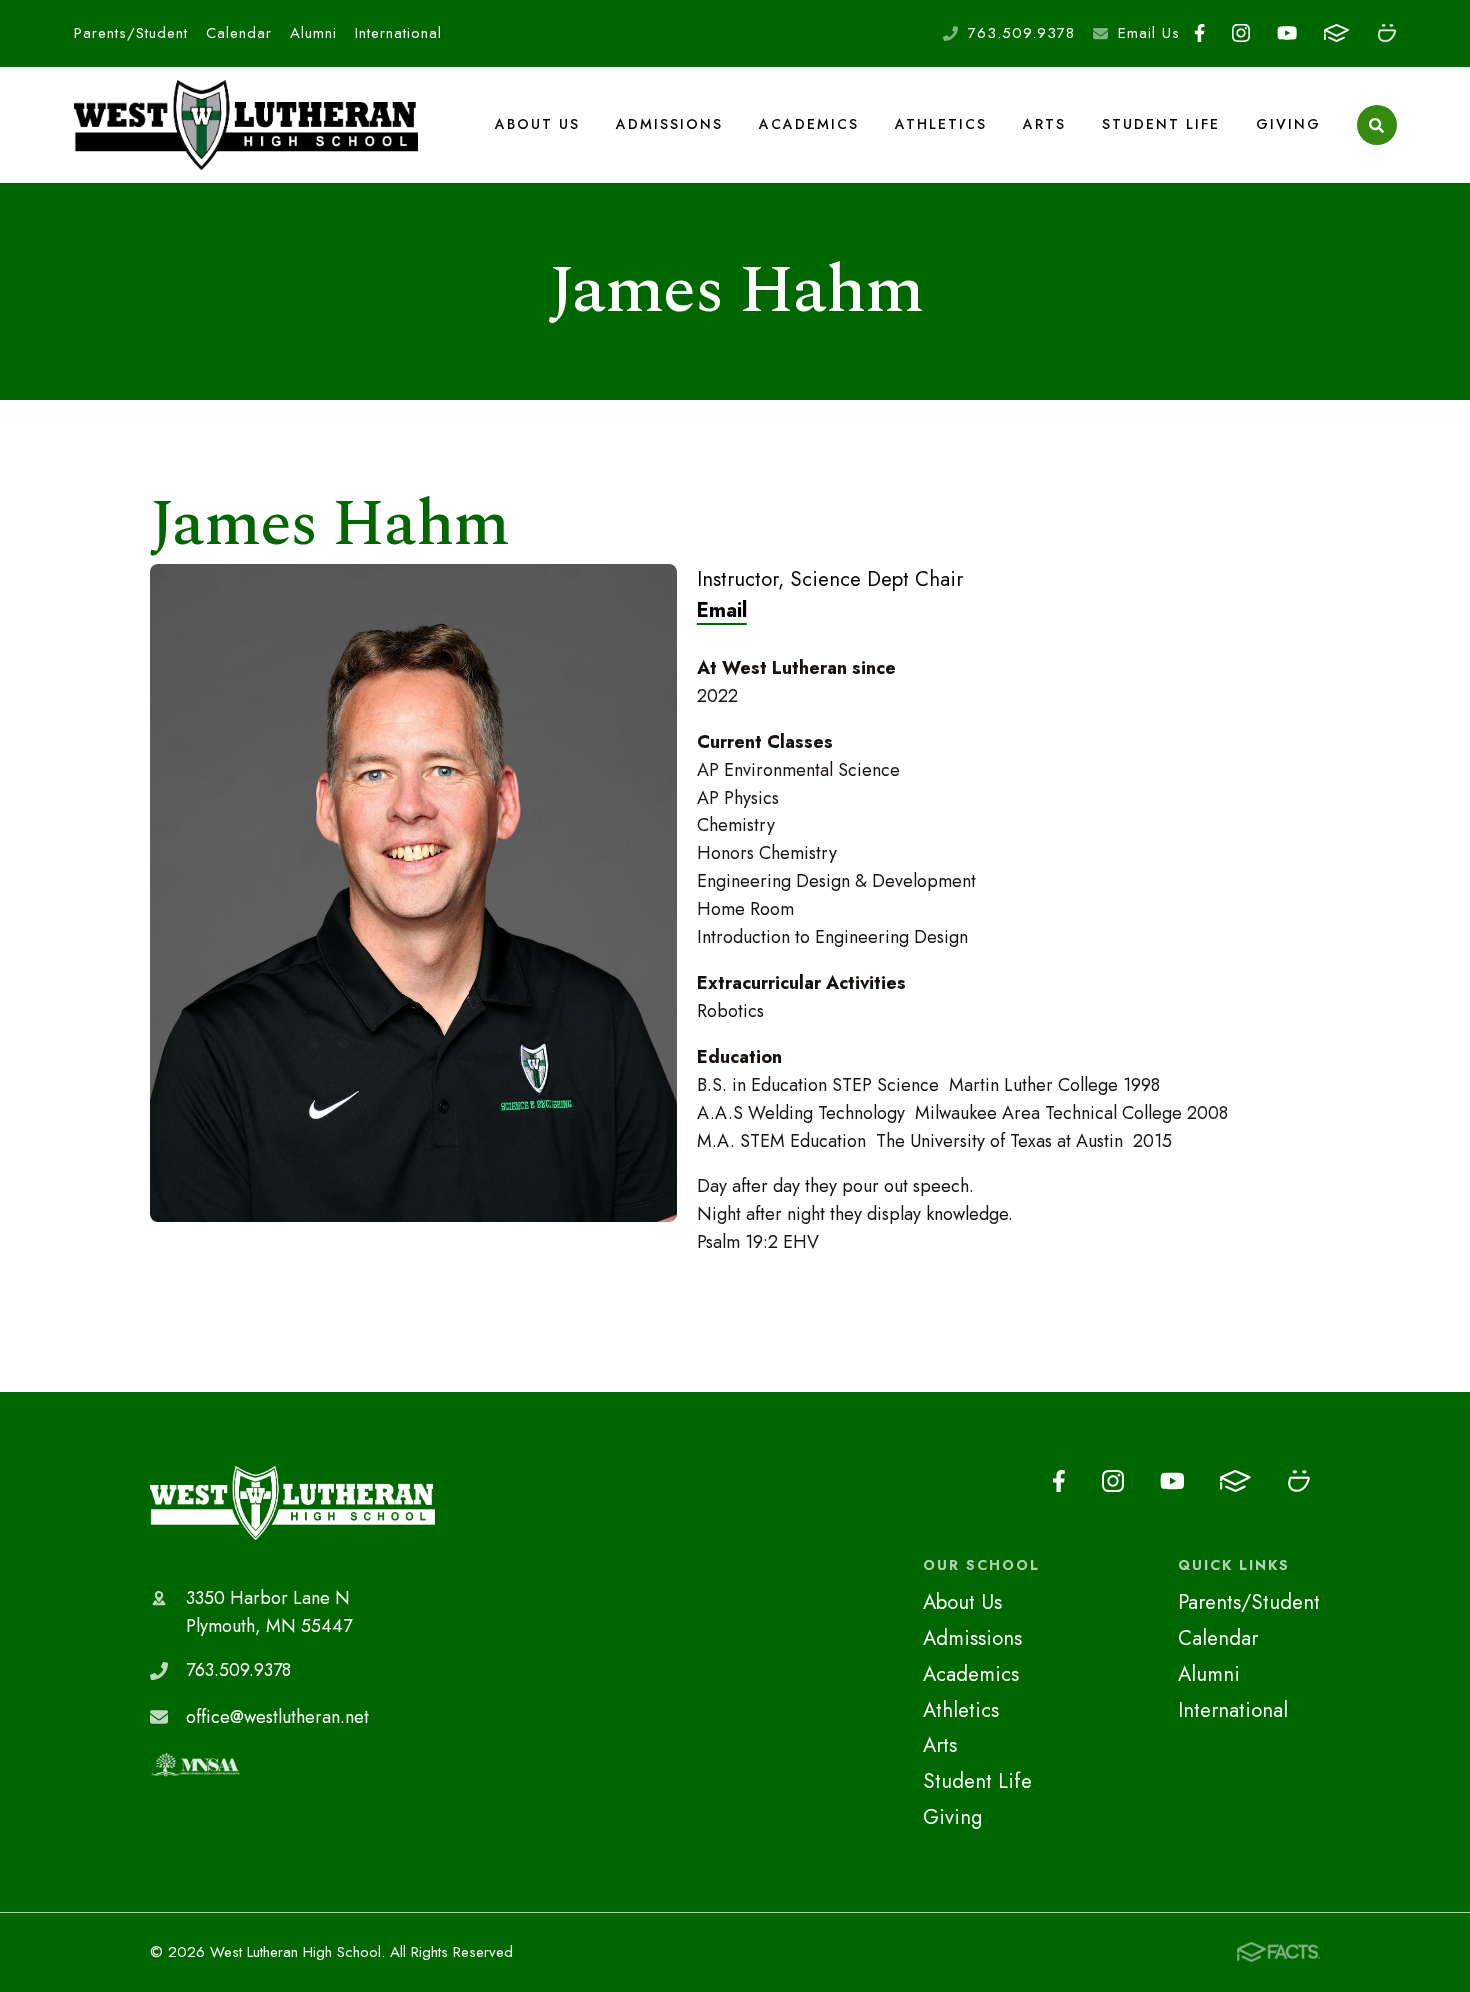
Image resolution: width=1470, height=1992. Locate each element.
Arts (1044, 124)
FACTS (1337, 33)
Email (722, 610)
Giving (1288, 124)
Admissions (669, 124)
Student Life (1161, 124)
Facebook (1199, 33)
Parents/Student (131, 33)
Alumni (313, 33)
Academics (809, 124)
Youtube (1287, 33)
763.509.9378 (1021, 33)
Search (1377, 125)
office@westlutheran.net (277, 1717)
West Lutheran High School (292, 1503)
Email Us (1149, 33)
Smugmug (1386, 33)
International (398, 33)
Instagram (1241, 33)
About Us (537, 124)
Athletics (941, 124)
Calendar (239, 33)
